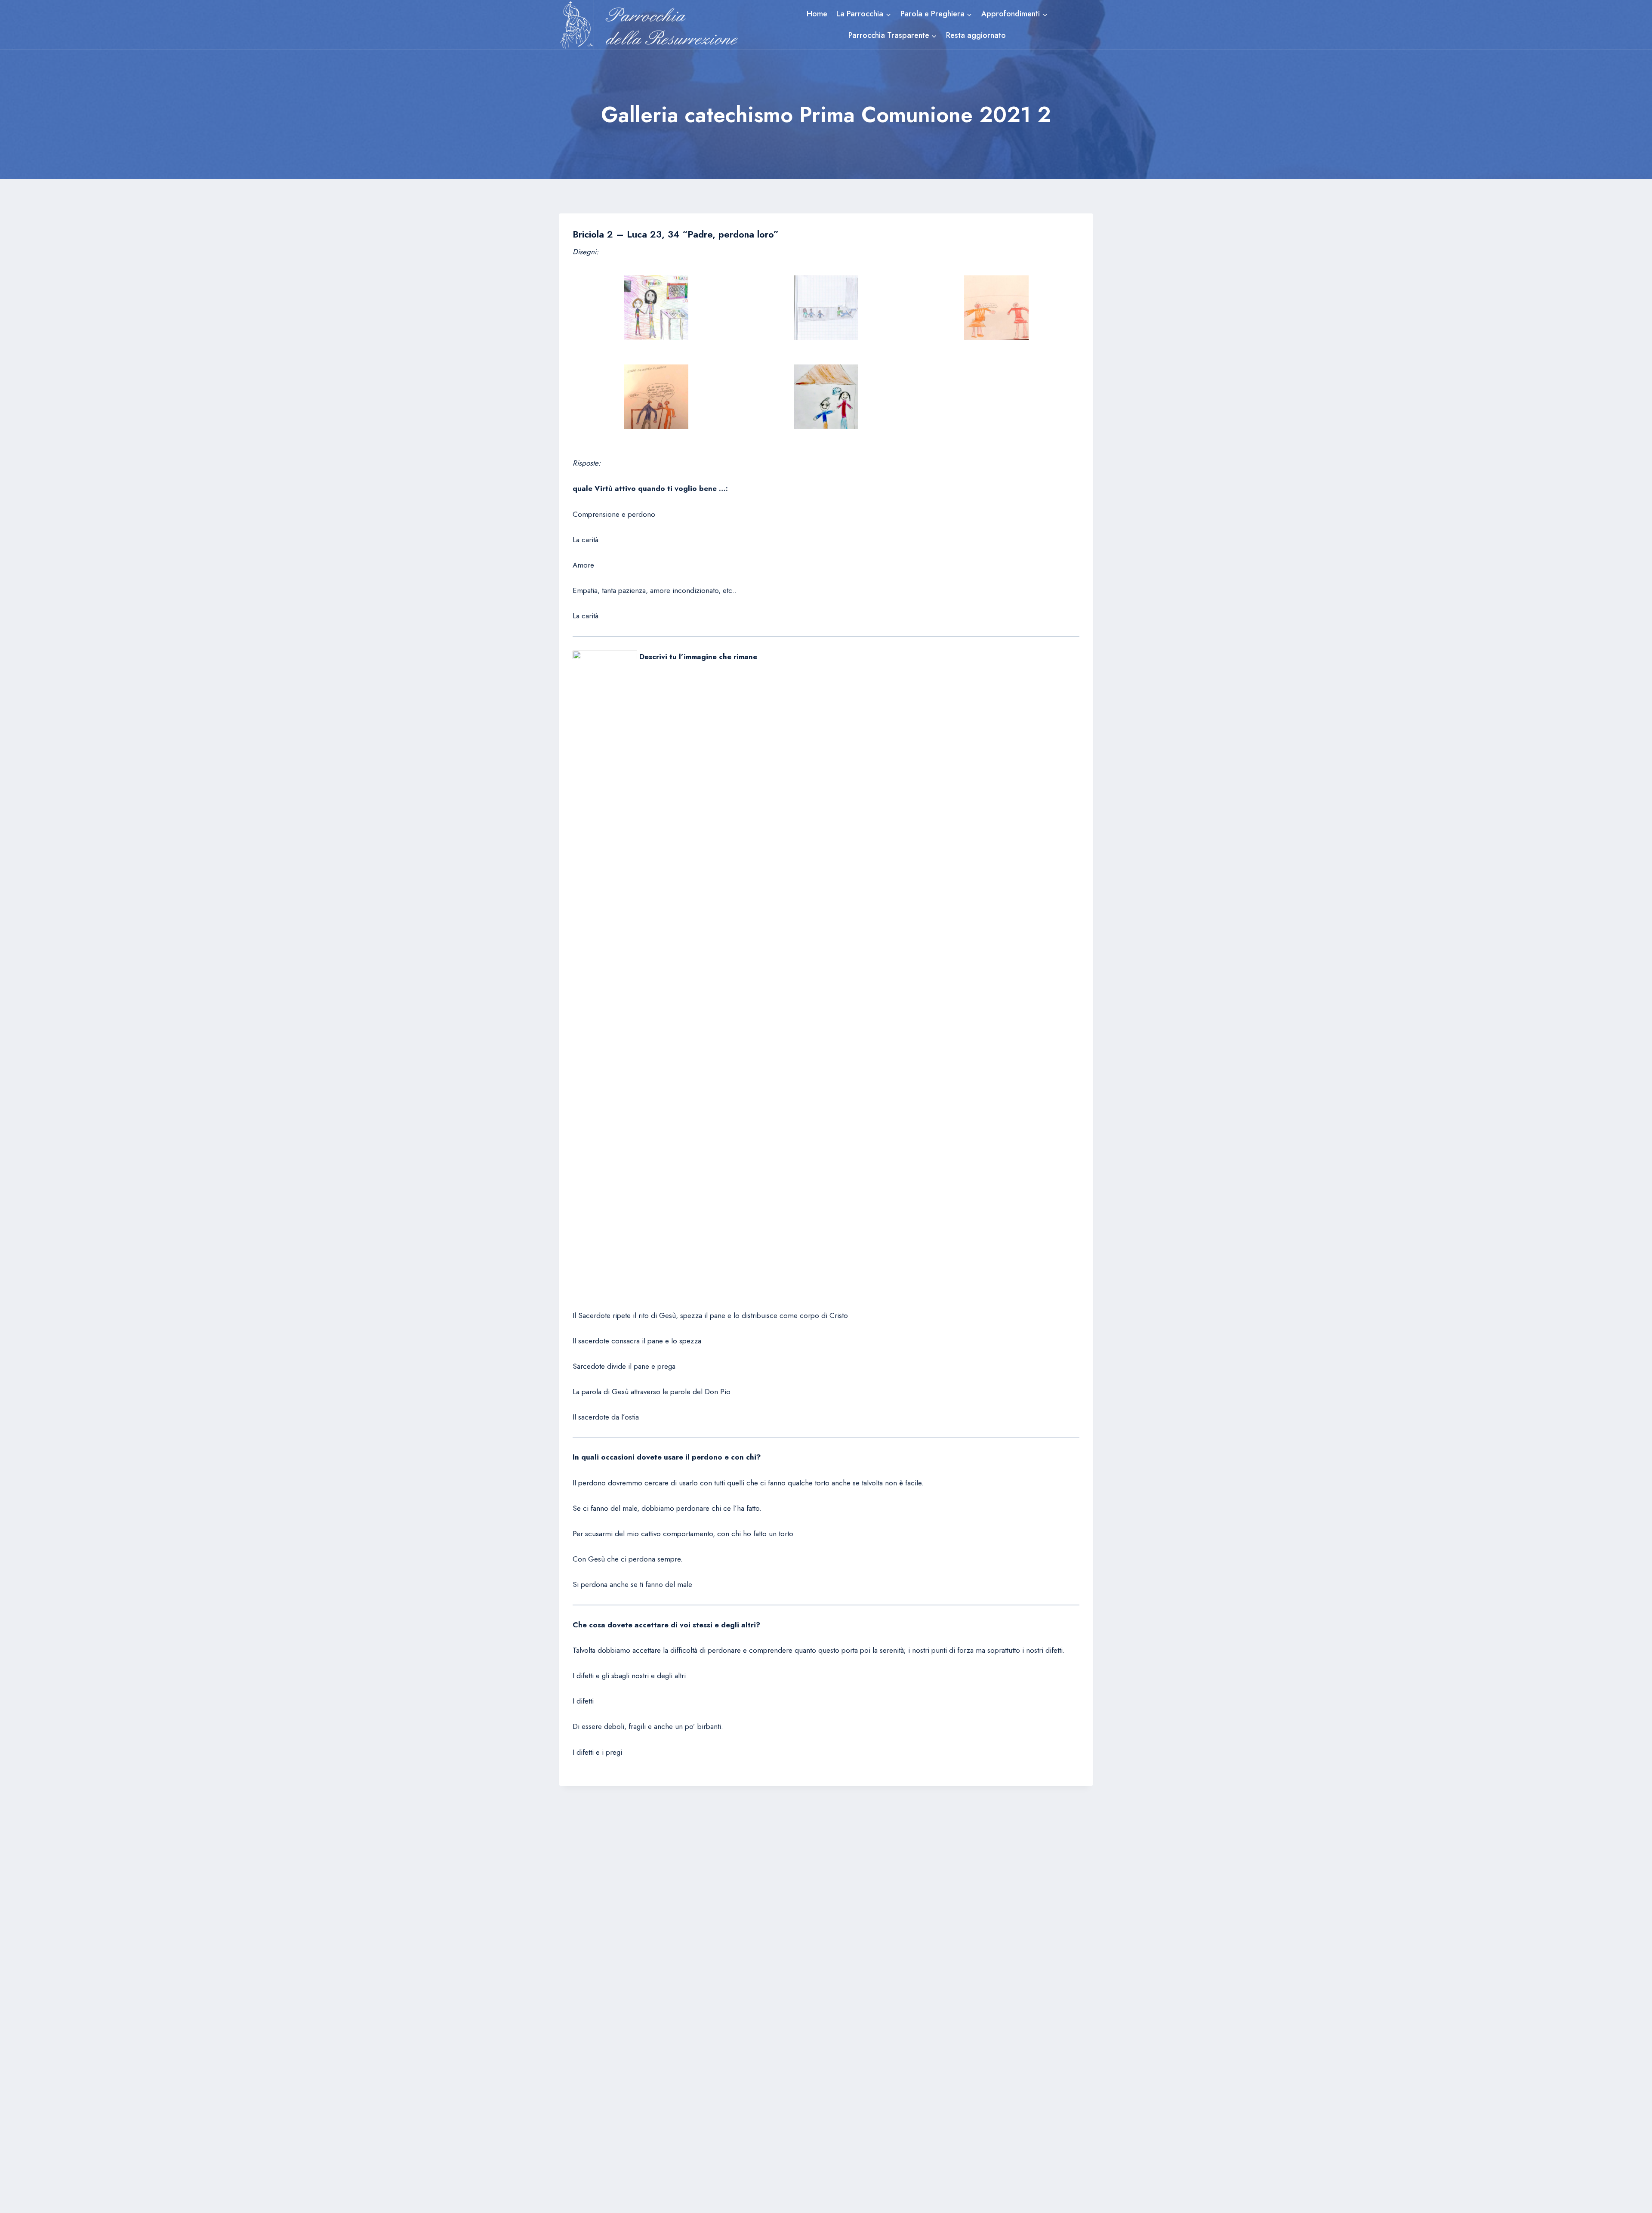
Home (817, 14)
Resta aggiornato (976, 35)
